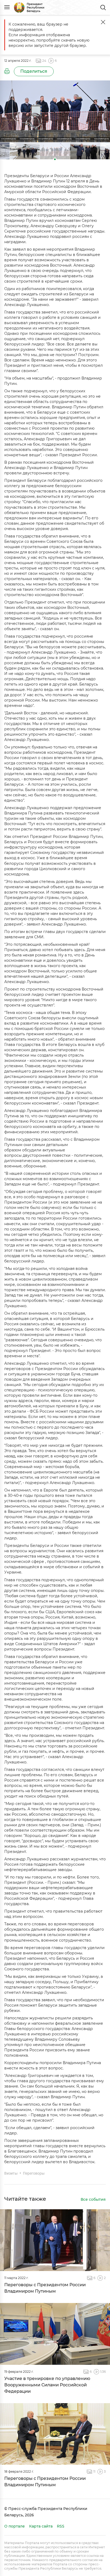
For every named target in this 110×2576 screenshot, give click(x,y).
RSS (61, 2526)
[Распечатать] (7, 71)
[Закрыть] (103, 22)
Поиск (103, 7)
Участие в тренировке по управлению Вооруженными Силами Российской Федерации (47, 2385)
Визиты (11, 2173)
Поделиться (34, 71)
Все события (93, 2200)
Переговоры (34, 2173)
